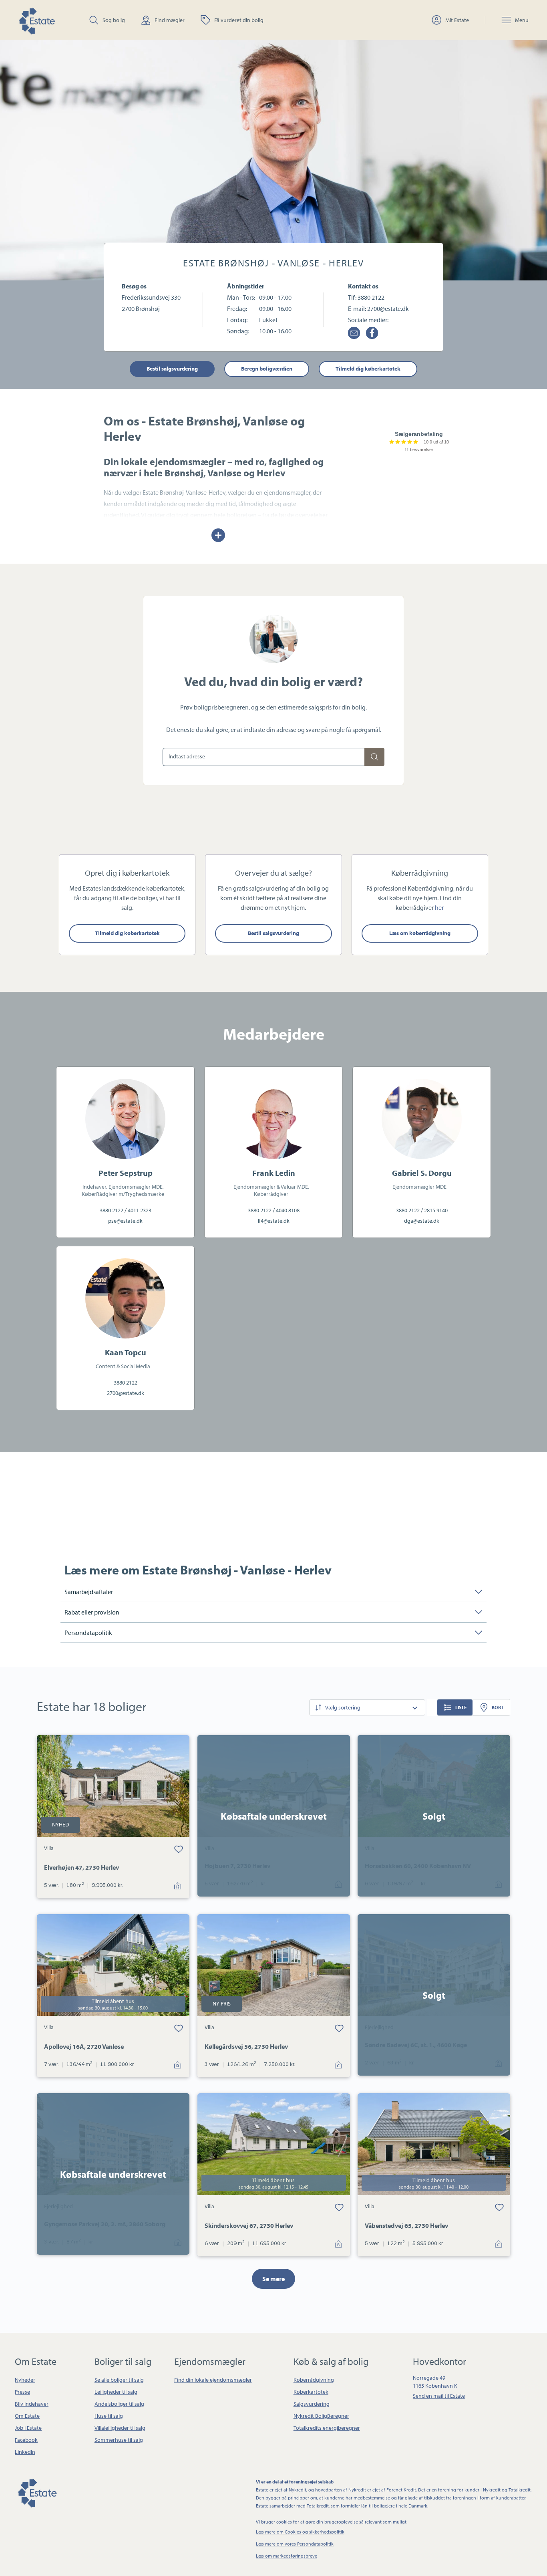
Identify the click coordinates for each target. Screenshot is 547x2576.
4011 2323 (140, 1210)
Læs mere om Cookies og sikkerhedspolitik (300, 2532)
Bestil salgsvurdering (172, 369)
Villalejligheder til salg (120, 2428)
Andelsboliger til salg (119, 2404)
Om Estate (27, 2416)
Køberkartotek (311, 2392)
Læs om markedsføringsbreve (287, 2556)
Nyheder (25, 2380)
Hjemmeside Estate (36, 20)
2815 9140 (436, 1210)
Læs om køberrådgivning (420, 933)
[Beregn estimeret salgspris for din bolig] (374, 757)
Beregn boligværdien (267, 369)
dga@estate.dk (422, 1221)
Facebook (26, 2440)
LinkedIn (25, 2452)
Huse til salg (109, 2416)
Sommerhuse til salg (119, 2440)
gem (179, 1848)
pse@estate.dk (125, 1221)
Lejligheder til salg (116, 2392)
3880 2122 (371, 297)
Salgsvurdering (312, 2404)
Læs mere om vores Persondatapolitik (295, 2544)
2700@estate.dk (388, 308)
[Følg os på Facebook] (372, 333)
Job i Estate (28, 2428)
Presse (22, 2392)
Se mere (273, 2279)
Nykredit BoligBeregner (321, 2416)
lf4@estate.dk (274, 1221)
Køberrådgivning (314, 2380)
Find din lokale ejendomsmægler (213, 2380)
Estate (37, 2492)
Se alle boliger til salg (119, 2380)
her (439, 907)
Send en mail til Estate (439, 2396)
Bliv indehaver (32, 2404)
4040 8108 (288, 1210)
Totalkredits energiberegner (327, 2428)
